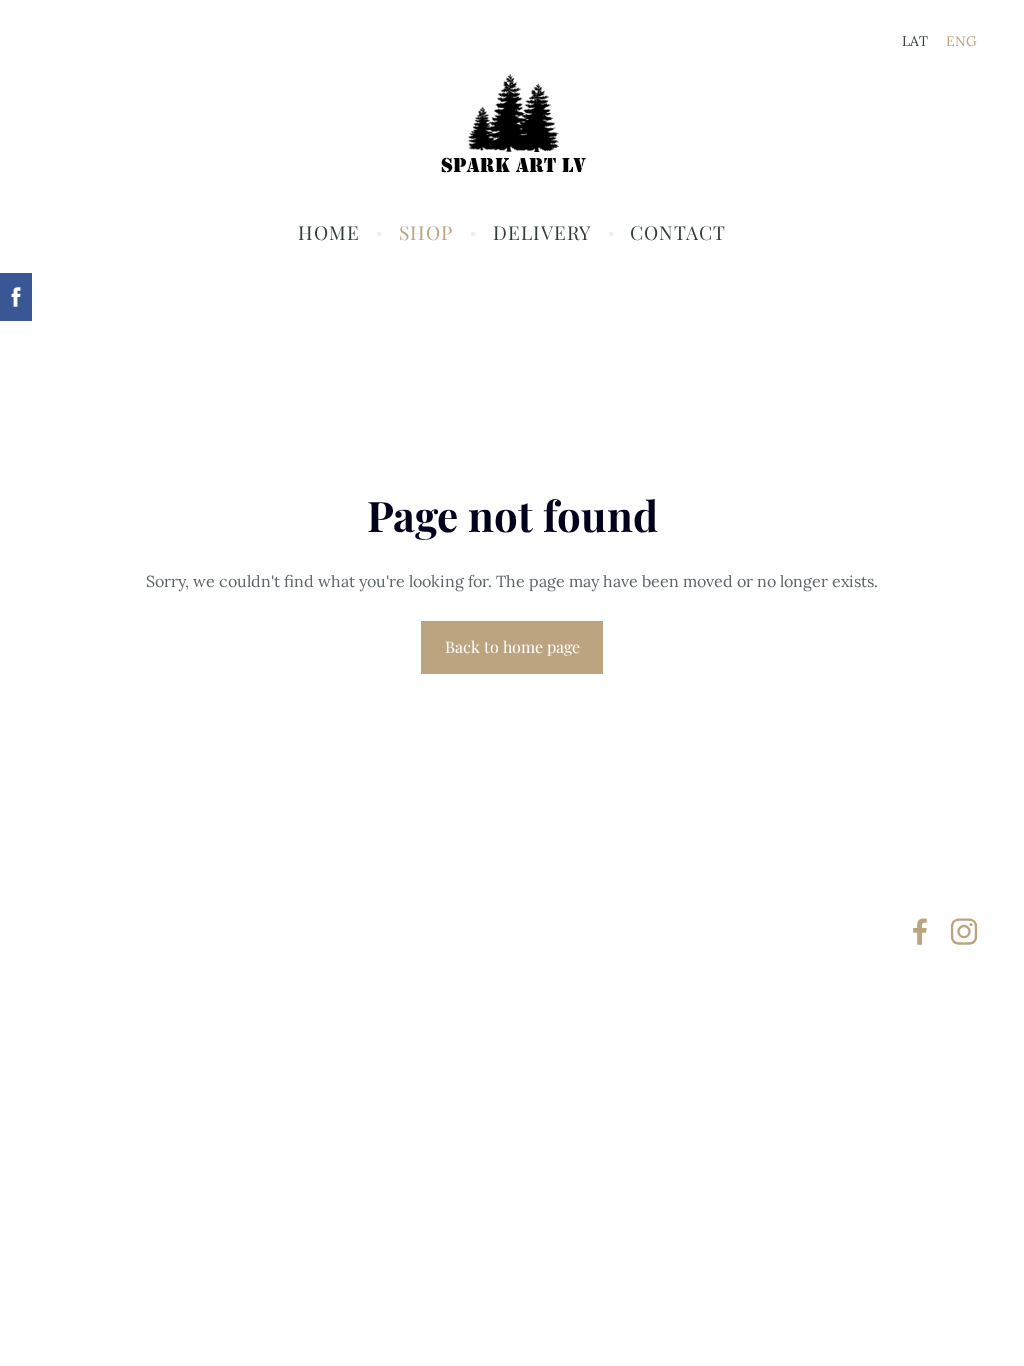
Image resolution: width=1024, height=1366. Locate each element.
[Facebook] (920, 931)
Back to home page (512, 646)
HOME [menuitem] (329, 232)
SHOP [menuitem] (426, 232)
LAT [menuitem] (915, 41)
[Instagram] (964, 931)
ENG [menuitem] (961, 41)
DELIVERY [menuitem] (542, 232)
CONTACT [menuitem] (678, 232)
